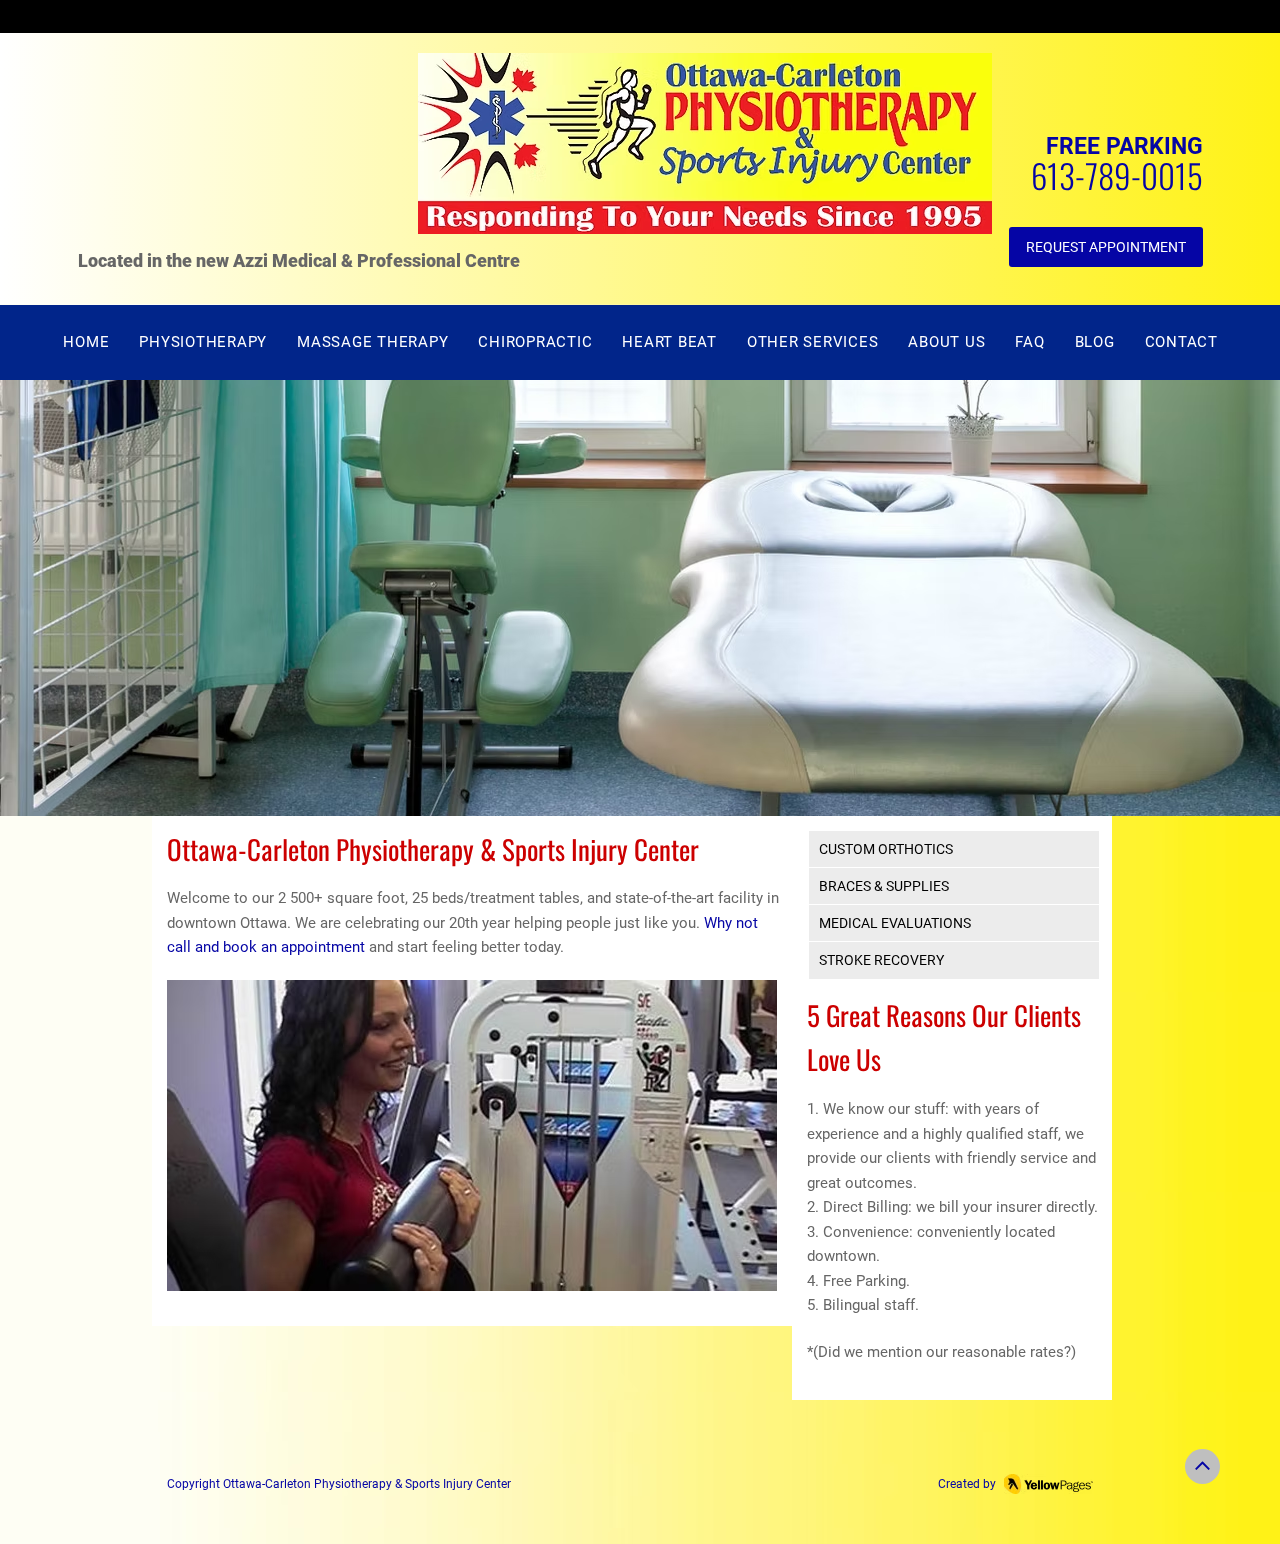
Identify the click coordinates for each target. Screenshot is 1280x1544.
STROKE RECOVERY (881, 960)
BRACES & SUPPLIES (884, 886)
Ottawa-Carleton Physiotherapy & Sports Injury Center (367, 1484)
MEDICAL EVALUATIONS (895, 923)
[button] (813, 342)
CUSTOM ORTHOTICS (886, 849)
